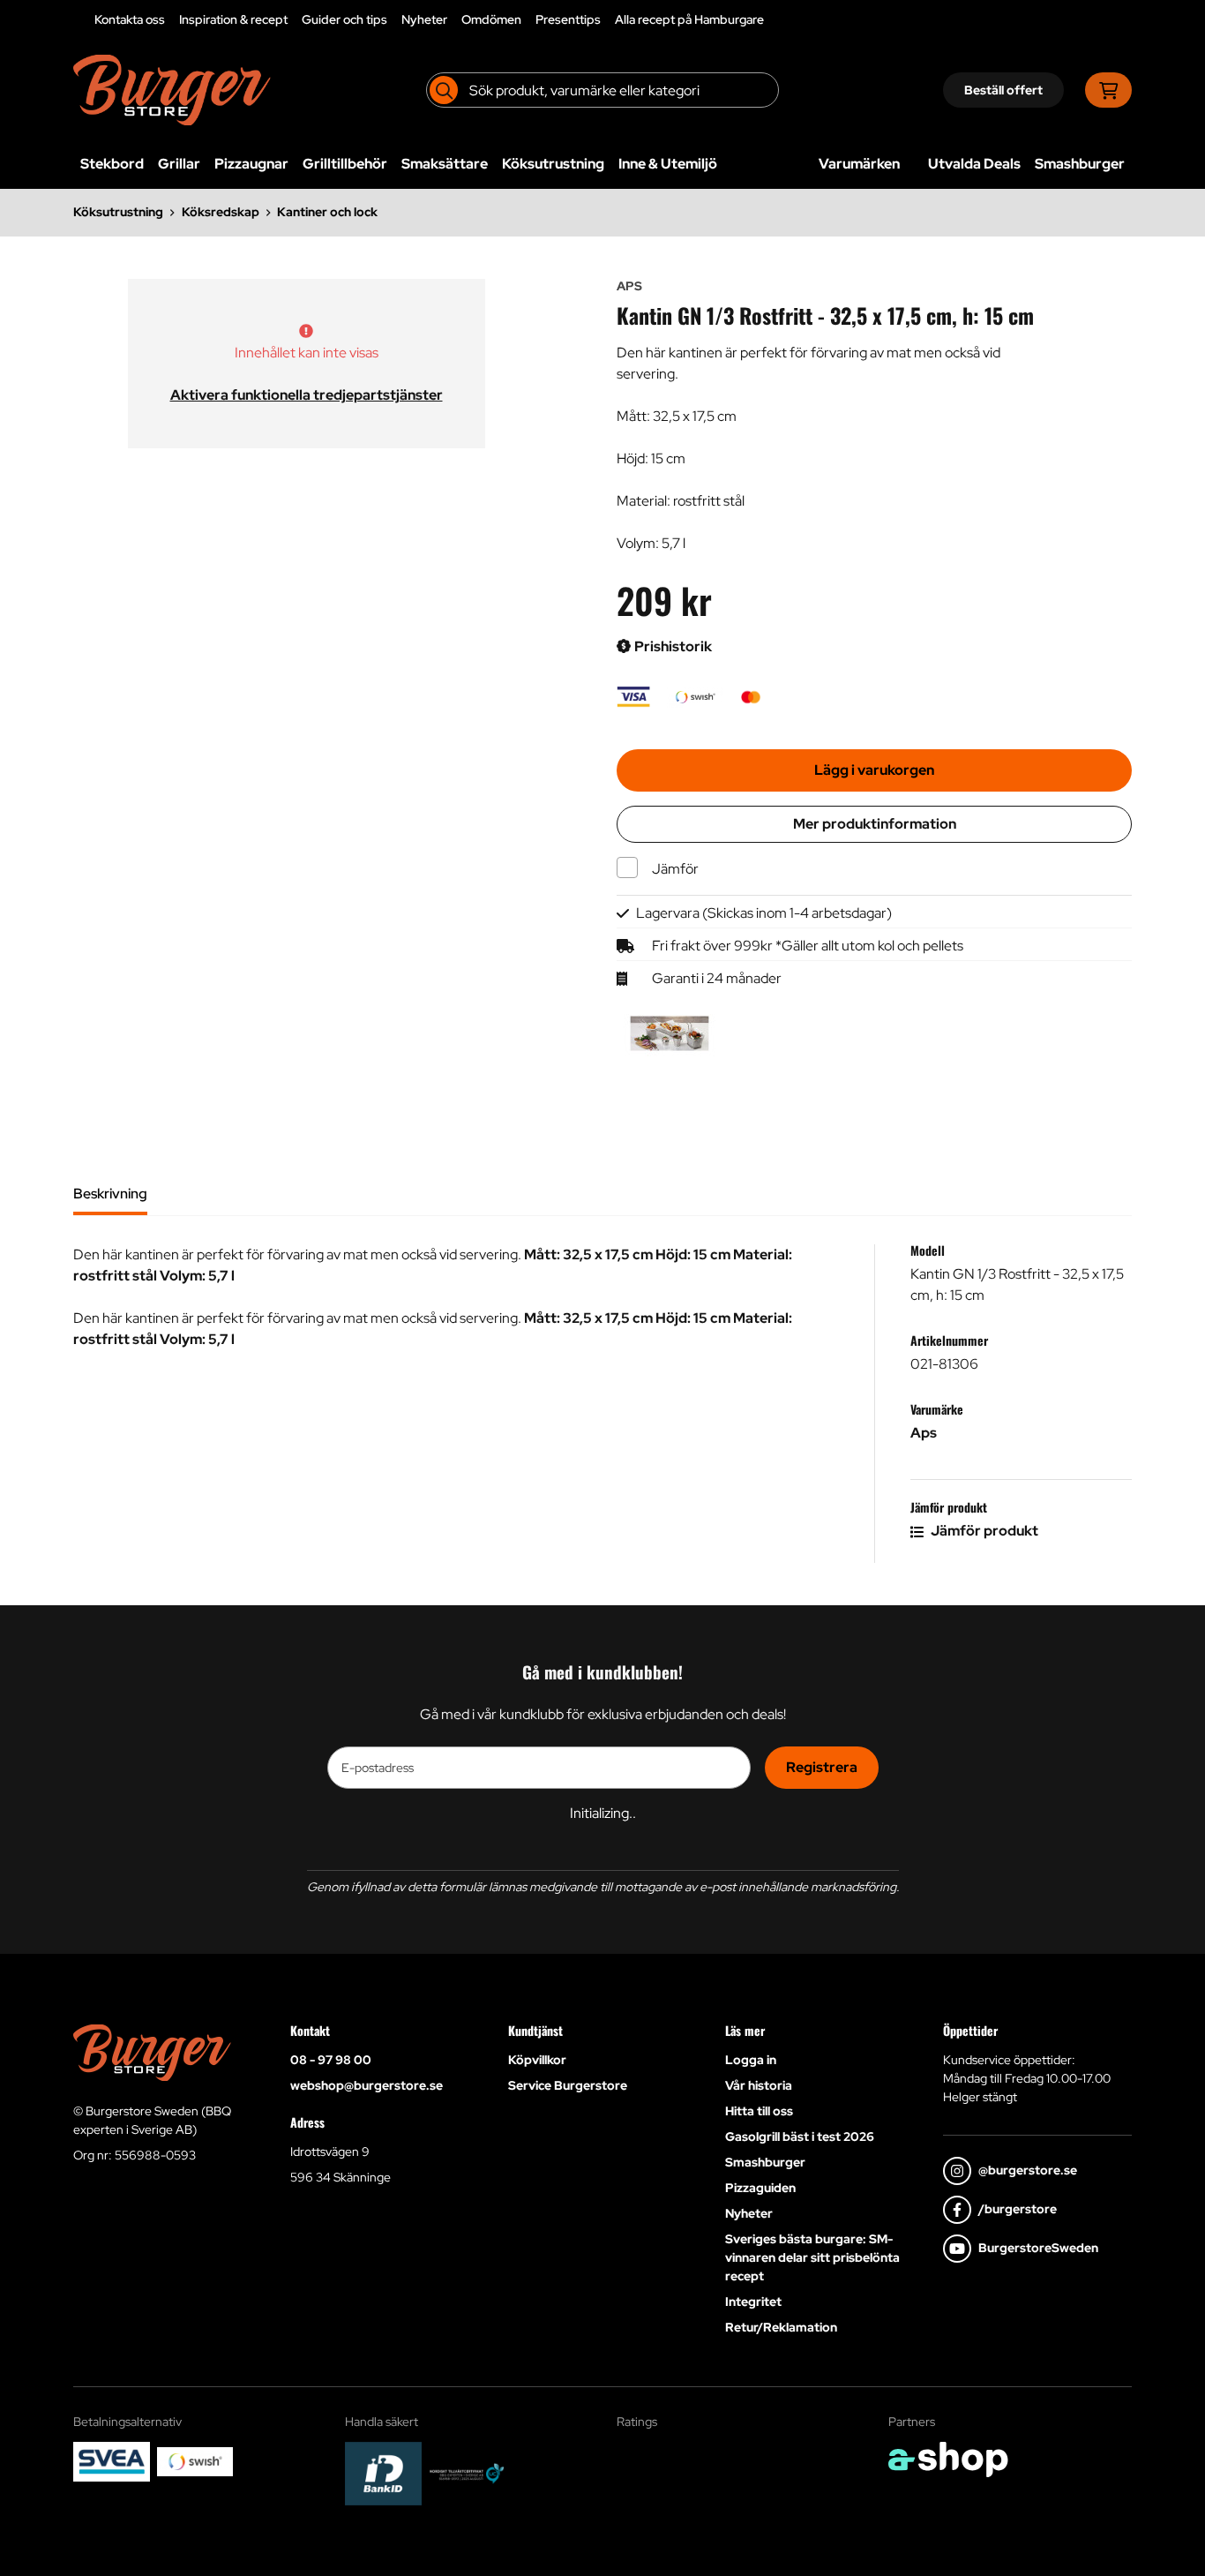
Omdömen (491, 19)
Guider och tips (344, 19)
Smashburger (1080, 164)
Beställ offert (1003, 90)
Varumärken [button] (859, 164)
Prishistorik (672, 646)
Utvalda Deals (974, 164)
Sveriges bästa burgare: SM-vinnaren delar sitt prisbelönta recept (812, 2257)
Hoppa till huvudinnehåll (595, 23)
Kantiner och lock (327, 212)
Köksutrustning (553, 164)
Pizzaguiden (760, 2188)
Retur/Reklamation (781, 2327)
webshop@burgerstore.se (367, 2085)
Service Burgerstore (568, 2085)
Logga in (751, 2060)
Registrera (822, 1767)
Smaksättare (445, 164)
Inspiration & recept (233, 19)
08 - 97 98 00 (331, 2060)
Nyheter (424, 19)
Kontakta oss (130, 19)
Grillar (179, 164)
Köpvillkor (537, 2060)
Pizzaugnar (251, 164)
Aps (924, 1433)
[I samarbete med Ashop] (948, 2460)
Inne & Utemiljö (668, 164)
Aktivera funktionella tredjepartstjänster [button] (307, 395)
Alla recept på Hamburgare (689, 19)
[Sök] (444, 90)
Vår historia (759, 2085)
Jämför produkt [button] (983, 1531)
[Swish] (195, 2461)
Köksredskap (221, 212)
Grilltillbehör (345, 164)
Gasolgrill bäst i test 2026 (800, 2137)
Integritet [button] (753, 2302)
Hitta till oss (759, 2111)
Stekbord (112, 164)
